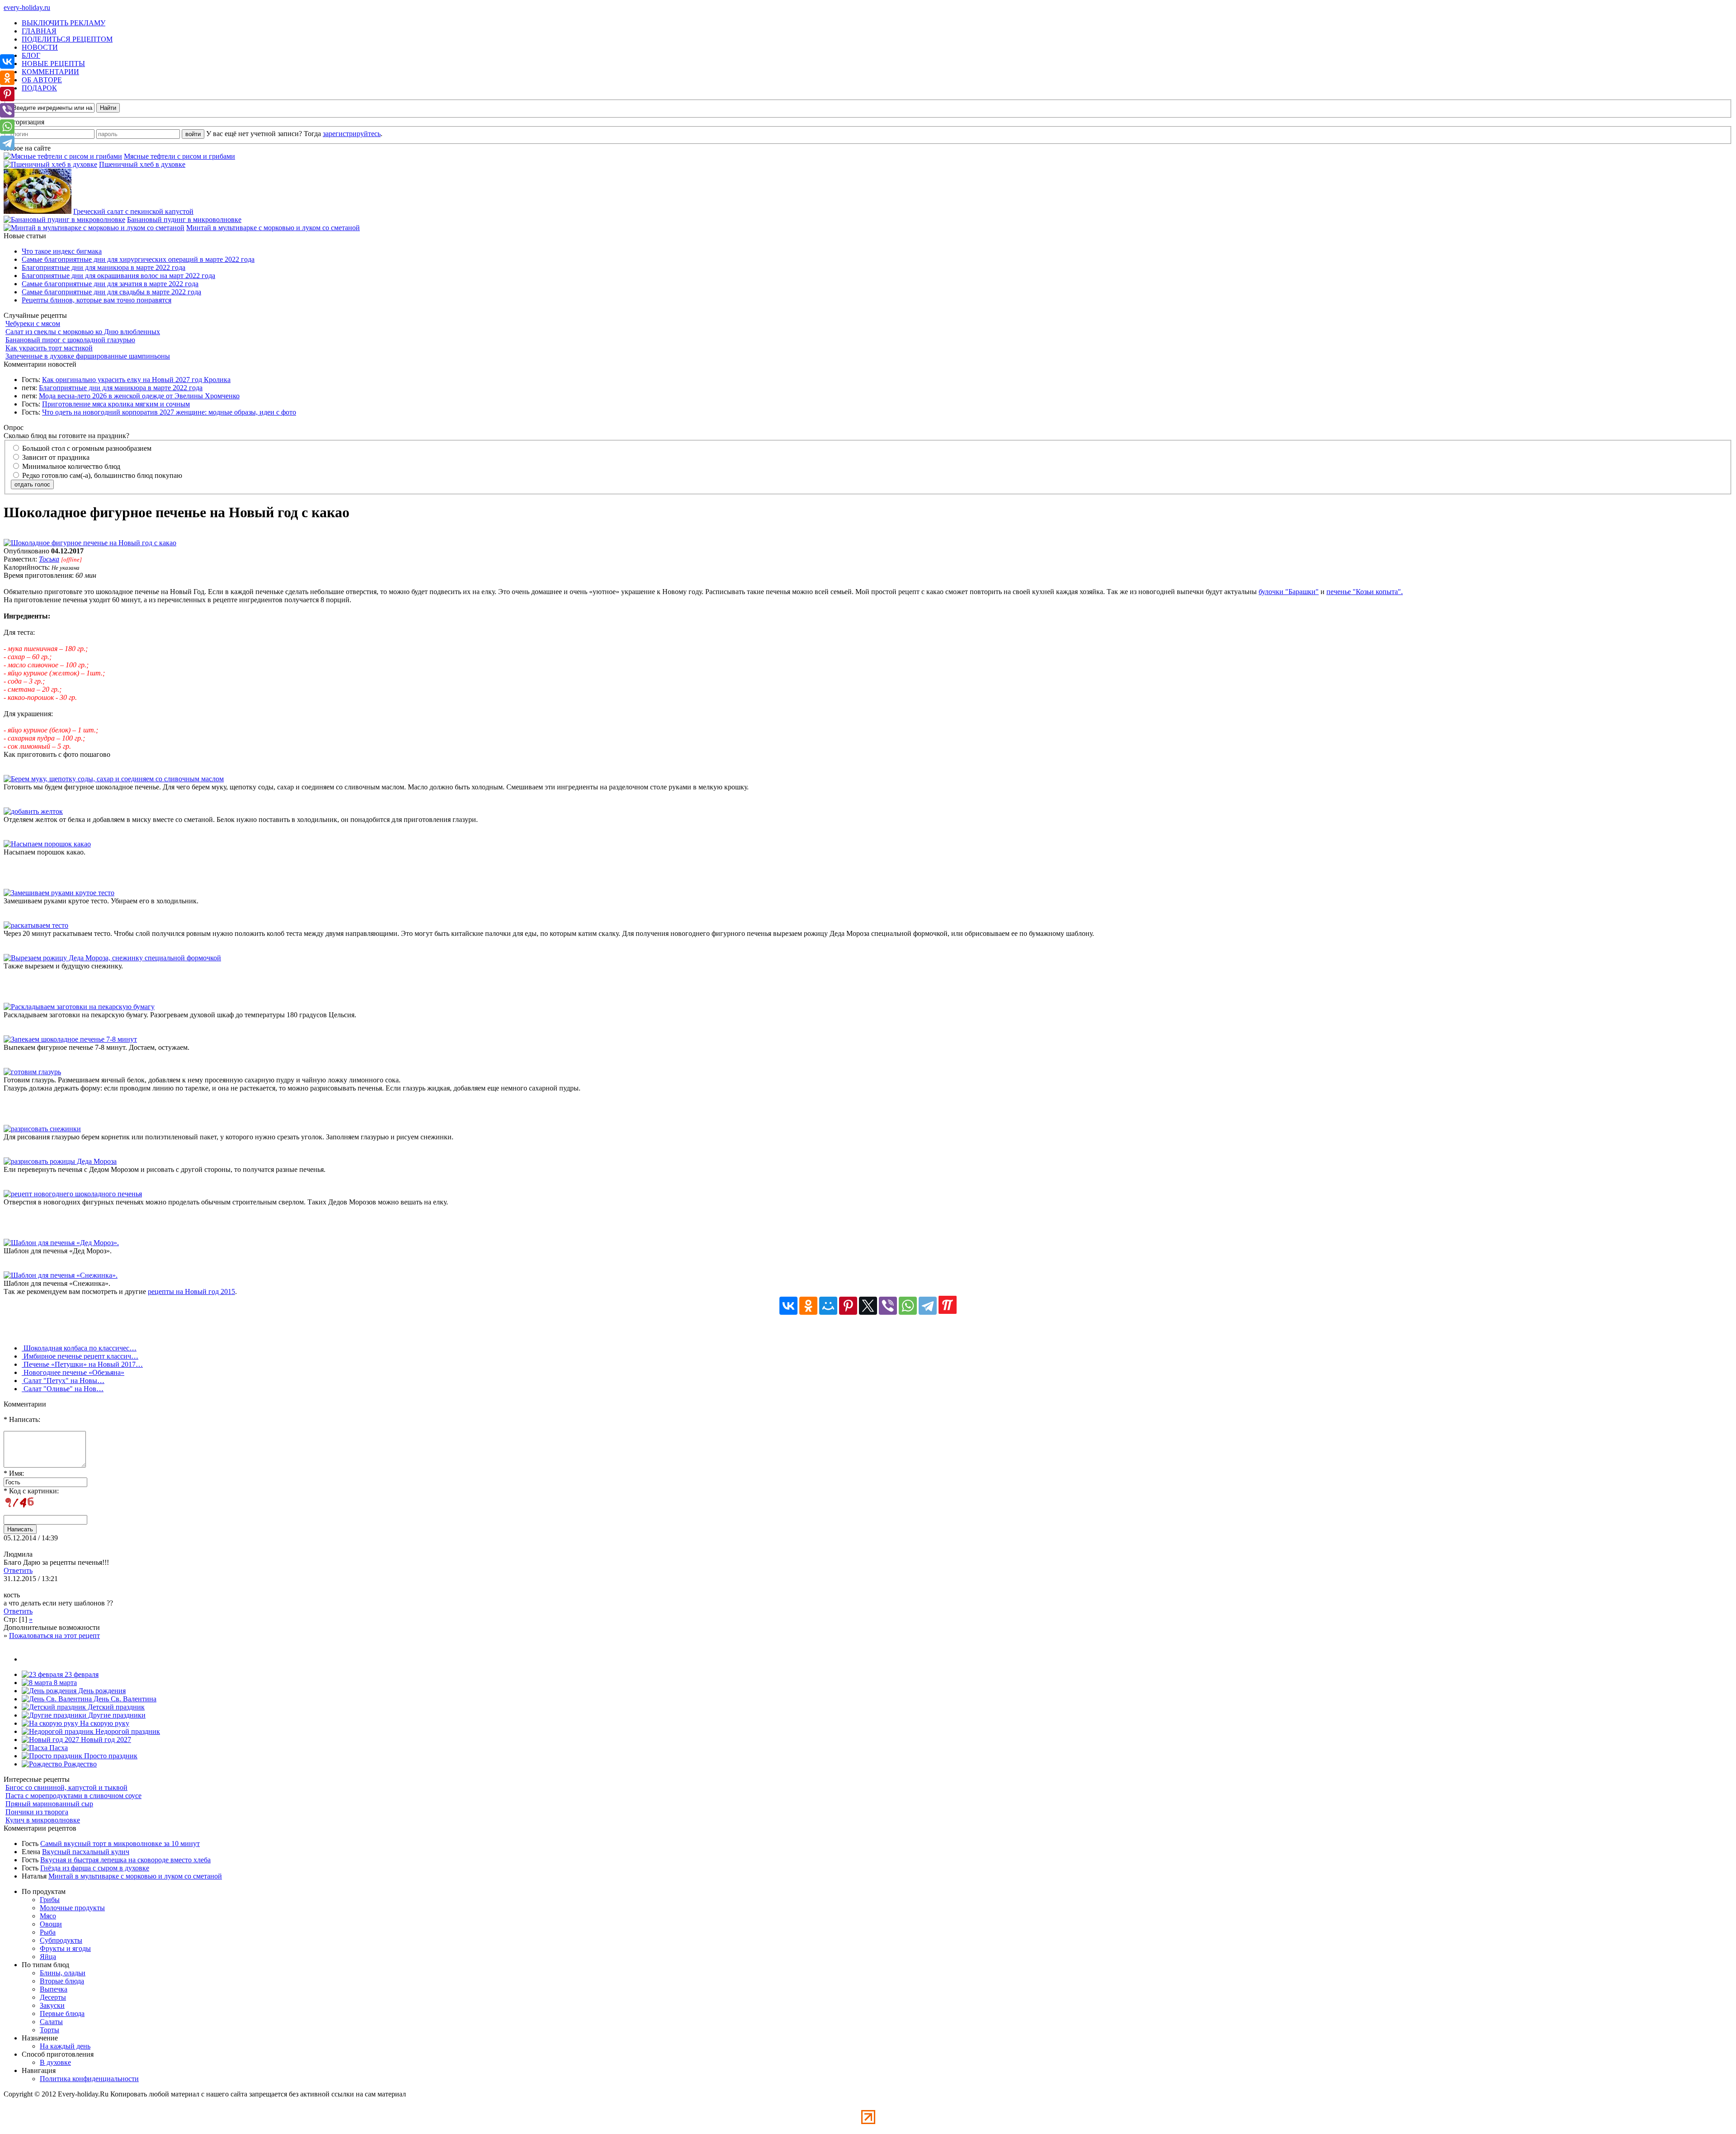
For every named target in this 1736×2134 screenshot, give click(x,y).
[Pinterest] (848, 1306)
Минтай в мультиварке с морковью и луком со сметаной (273, 228)
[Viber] (888, 1306)
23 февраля (81, 1674)
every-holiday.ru (27, 7)
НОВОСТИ (40, 47)
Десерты (53, 1997)
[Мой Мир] (828, 1306)
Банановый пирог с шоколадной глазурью (70, 340)
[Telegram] (928, 1306)
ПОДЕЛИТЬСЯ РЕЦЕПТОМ (67, 39)
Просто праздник (110, 1756)
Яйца (48, 1957)
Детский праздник (115, 1707)
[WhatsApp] (908, 1306)
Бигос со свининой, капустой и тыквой (66, 1787)
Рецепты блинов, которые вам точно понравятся (97, 300)
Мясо (48, 1916)
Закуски (52, 2005)
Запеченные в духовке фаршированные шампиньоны (88, 356)
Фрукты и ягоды (65, 1948)
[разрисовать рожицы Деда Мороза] (60, 1161)
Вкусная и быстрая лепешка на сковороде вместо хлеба (125, 1860)
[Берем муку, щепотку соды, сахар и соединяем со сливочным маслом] (114, 779)
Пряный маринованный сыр (49, 1804)
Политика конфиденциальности (89, 2079)
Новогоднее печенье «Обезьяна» (73, 1372)
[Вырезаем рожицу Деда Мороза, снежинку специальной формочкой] (112, 958)
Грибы (50, 1900)
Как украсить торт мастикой (49, 348)
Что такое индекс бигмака (62, 251)
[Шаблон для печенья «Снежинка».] (61, 1275)
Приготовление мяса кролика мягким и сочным (116, 404)
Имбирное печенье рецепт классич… (80, 1356)
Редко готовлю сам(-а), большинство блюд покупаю (101, 475)
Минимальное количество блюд (70, 466)
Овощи (51, 1924)
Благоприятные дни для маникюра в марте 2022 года (104, 267)
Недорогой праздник (127, 1731)
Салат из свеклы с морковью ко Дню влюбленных (83, 332)
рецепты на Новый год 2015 (191, 1291)
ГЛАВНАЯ (39, 31)
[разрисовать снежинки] (42, 1129)
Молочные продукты (72, 1908)
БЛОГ (31, 55)
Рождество (79, 1764)
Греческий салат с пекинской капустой (133, 211)
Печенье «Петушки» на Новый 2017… (82, 1364)
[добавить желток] (33, 811)
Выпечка (54, 1989)
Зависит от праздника (55, 457)
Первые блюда (62, 2014)
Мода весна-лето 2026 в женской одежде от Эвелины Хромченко (139, 396)
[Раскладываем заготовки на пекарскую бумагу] (79, 1007)
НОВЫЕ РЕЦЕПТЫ (53, 64)
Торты (50, 2030)
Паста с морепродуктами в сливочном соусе (73, 1796)
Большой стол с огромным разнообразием (86, 448)
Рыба (48, 1932)
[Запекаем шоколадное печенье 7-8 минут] (70, 1039)
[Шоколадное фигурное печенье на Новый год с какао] (90, 543)
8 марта (64, 1683)
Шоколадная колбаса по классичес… (79, 1348)
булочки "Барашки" (1289, 592)
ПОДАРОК (39, 88)
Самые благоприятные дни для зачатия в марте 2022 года (110, 284)
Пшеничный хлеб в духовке (142, 164)
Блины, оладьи (63, 1973)
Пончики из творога (37, 1812)
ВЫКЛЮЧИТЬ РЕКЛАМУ (64, 23)
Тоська (49, 559)
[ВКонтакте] (788, 1306)
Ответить (18, 1570)
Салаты (51, 2022)
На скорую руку (104, 1723)
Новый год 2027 (105, 1740)
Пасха (58, 1748)
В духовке (55, 2062)
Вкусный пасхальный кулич (86, 1852)
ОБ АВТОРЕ (42, 80)
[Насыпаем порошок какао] (47, 844)
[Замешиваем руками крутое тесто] (59, 893)
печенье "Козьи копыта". (1365, 592)
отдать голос (32, 484)
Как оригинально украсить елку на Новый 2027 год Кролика (136, 380)
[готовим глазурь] (32, 1072)
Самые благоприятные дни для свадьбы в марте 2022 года (111, 292)
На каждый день (65, 2046)
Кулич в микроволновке (43, 1820)
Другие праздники (116, 1715)
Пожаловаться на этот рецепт (54, 1636)
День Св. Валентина (124, 1699)
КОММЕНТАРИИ (50, 72)
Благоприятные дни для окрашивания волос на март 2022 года (118, 276)
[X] (868, 1306)
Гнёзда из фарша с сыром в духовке (95, 1868)
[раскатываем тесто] (36, 925)
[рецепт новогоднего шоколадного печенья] (73, 1194)
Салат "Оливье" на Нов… (63, 1389)
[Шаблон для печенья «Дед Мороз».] (61, 1243)
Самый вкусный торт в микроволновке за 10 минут (120, 1844)
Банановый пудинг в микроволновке (184, 220)
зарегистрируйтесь (352, 134)
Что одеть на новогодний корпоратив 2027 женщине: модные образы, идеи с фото (169, 412)
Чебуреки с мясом (33, 323)
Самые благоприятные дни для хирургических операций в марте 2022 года (138, 259)
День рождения (101, 1691)
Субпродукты (61, 1940)
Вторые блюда (62, 1981)
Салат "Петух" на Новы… (63, 1381)
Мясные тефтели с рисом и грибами (179, 156)
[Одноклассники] (808, 1306)
